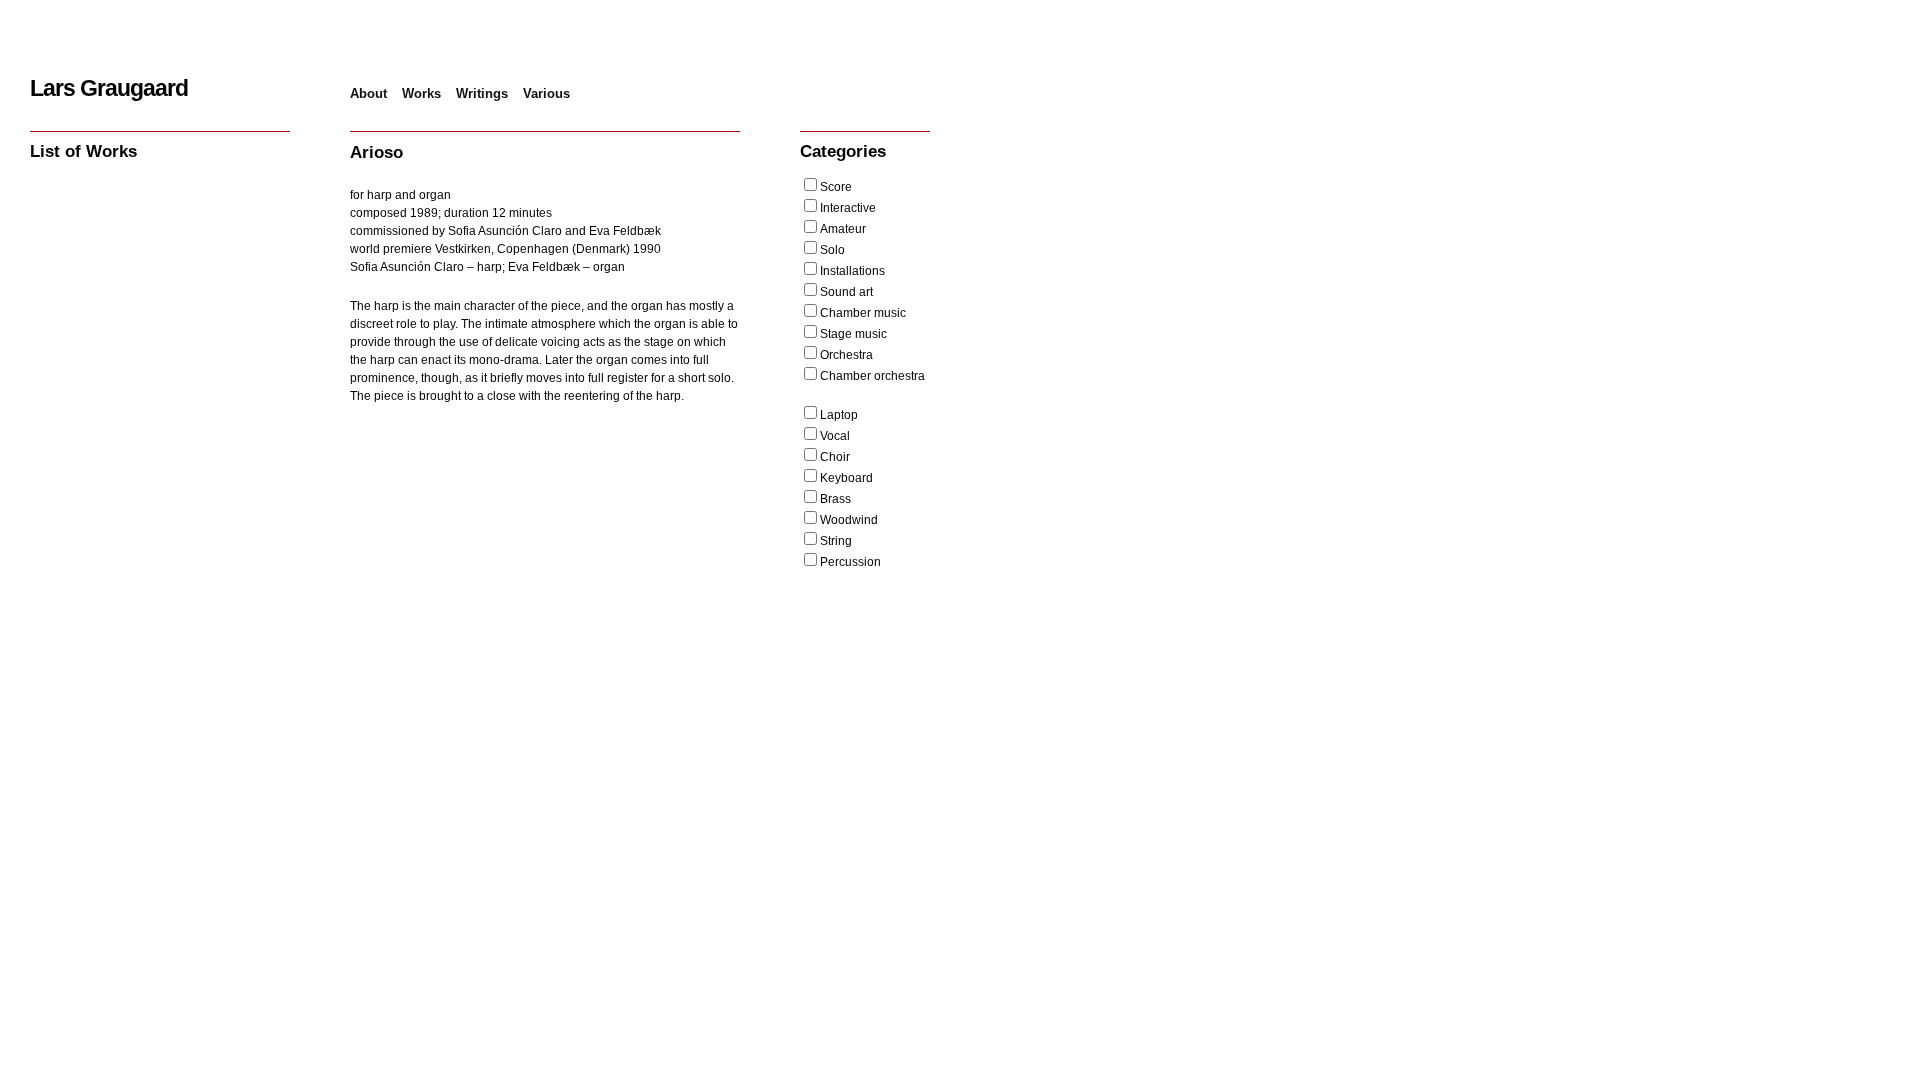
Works (421, 93)
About (368, 93)
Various (546, 93)
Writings (482, 93)
